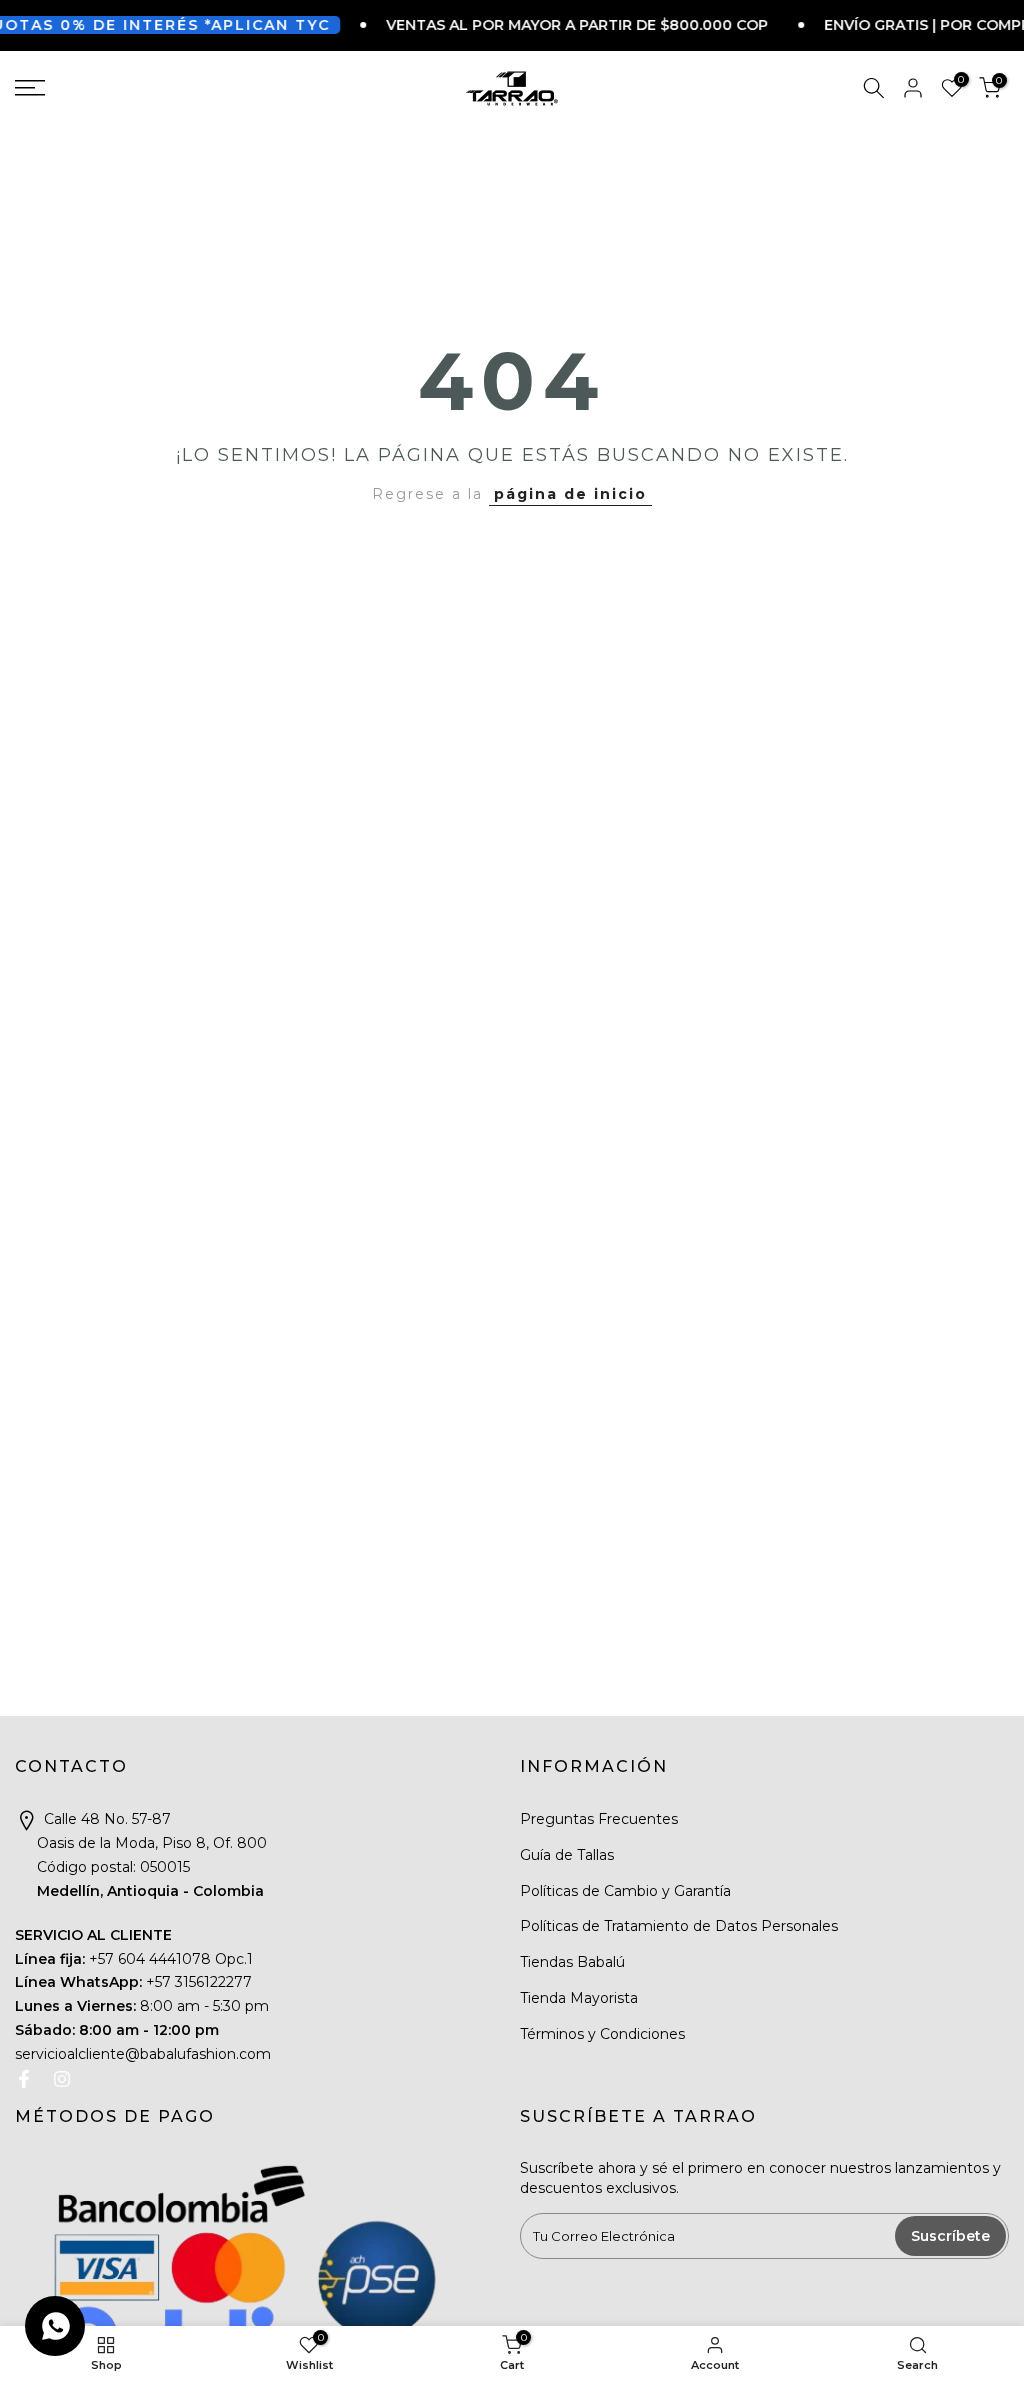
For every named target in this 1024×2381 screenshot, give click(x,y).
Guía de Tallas (567, 1855)
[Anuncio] (539, 25)
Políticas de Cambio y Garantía (625, 1891)
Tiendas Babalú (572, 1962)
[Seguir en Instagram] (62, 2079)
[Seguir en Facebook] (24, 2079)
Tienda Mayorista (579, 1998)
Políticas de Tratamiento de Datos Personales (679, 1926)
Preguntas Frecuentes (599, 1819)
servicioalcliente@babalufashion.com (143, 2054)
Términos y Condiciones (602, 2034)
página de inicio (570, 494)
